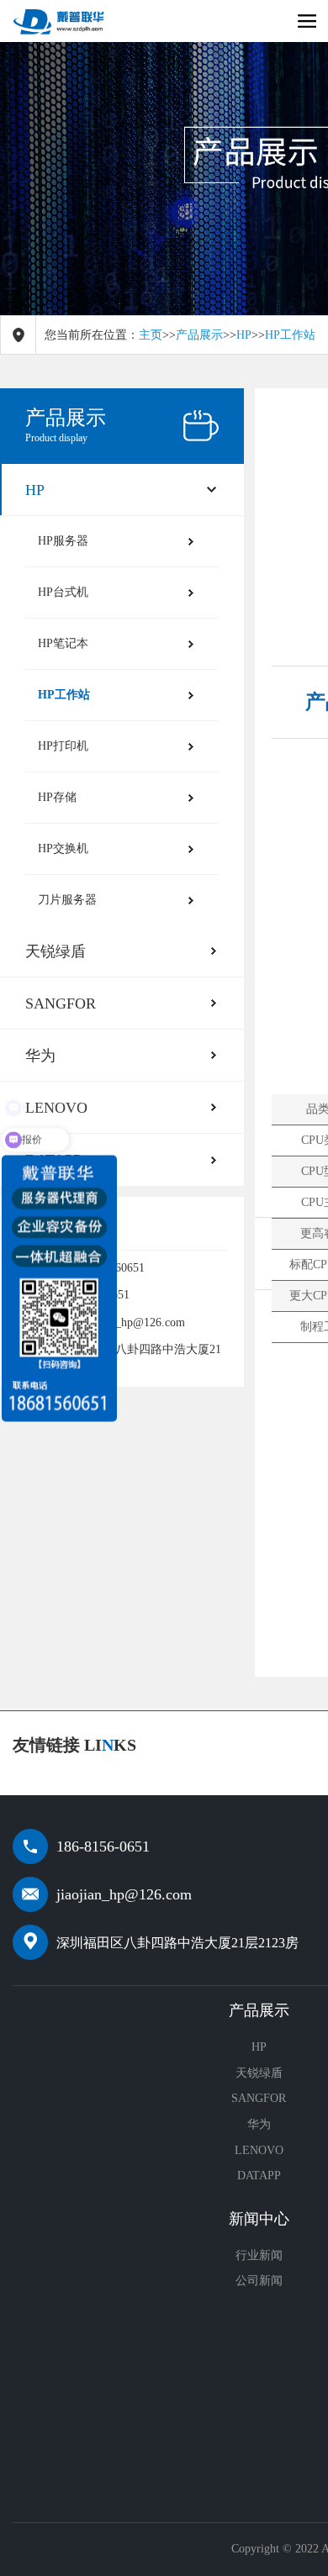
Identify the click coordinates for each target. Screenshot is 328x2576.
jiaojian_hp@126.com (124, 1894)
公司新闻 (259, 2281)
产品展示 (199, 335)
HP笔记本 (63, 643)
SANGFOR (61, 1004)
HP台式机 (63, 592)
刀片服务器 (67, 900)
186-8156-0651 (103, 1846)
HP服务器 (63, 541)
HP (244, 335)
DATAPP (259, 2176)
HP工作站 (290, 335)
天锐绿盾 (56, 951)
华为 (40, 1056)
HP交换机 (63, 848)
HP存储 (57, 797)
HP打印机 (63, 746)
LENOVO (259, 2150)
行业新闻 (259, 2255)
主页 (151, 335)
